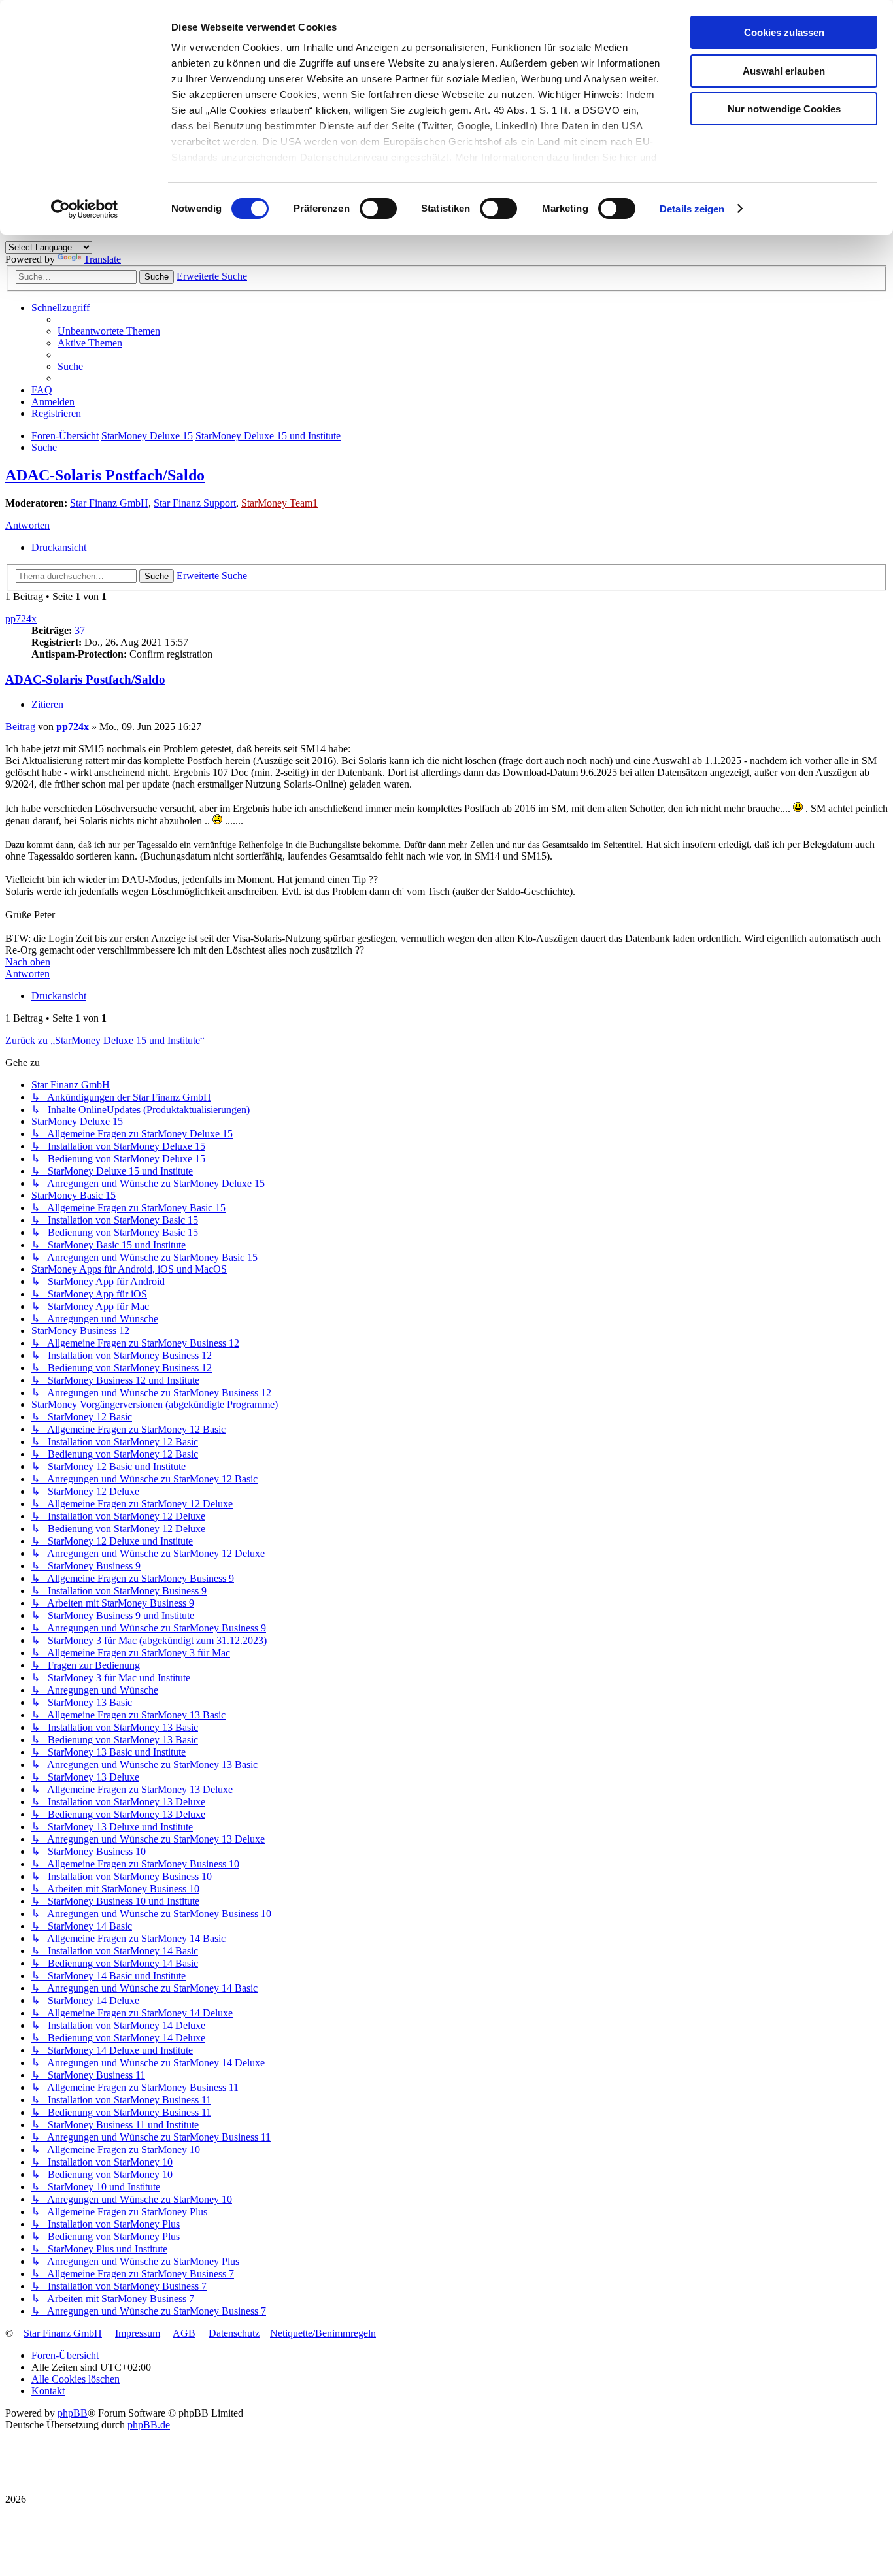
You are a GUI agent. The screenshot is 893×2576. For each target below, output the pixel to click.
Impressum (138, 2333)
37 (80, 630)
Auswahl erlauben (784, 71)
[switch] (378, 209)
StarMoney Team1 (279, 503)
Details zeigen (692, 209)
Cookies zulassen (784, 32)
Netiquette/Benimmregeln (323, 2333)
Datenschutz (234, 2333)
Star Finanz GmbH (109, 503)
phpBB (73, 2413)
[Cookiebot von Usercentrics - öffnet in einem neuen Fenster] (85, 209)
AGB (184, 2333)
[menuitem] (109, 331)
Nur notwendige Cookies (784, 109)
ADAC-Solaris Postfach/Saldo (105, 475)
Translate (102, 259)
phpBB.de (149, 2425)
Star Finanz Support (195, 503)
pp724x (21, 619)
